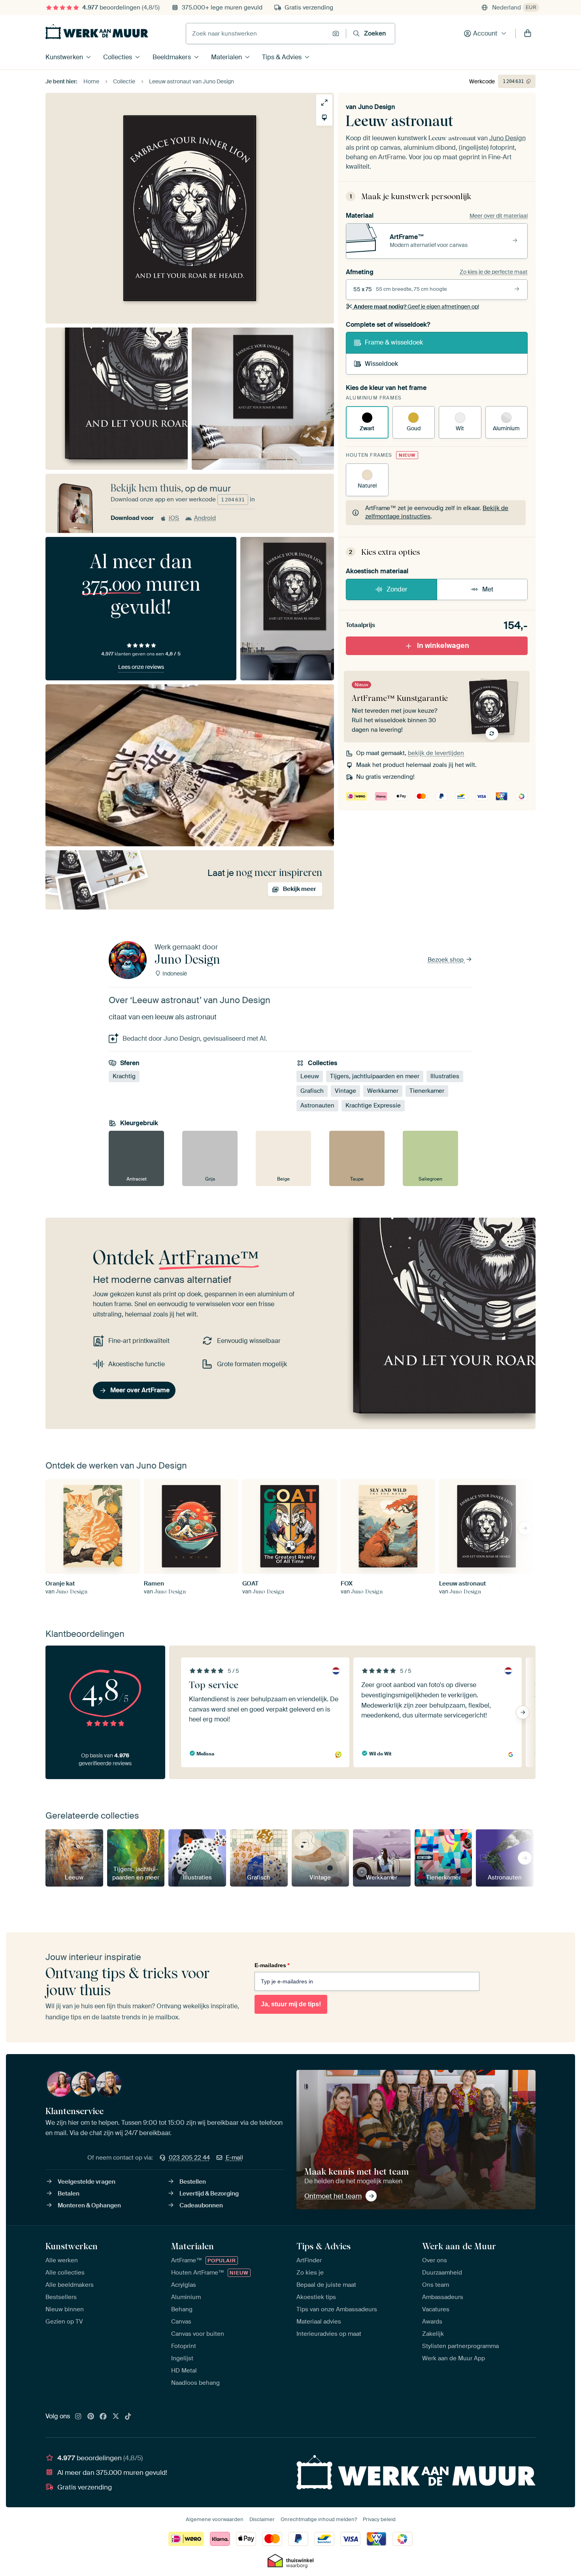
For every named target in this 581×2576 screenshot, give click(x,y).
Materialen (226, 57)
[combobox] (257, 34)
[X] (116, 2417)
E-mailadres (272, 1965)
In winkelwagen (443, 646)
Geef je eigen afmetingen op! (416, 307)
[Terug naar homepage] (97, 32)
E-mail (234, 2158)
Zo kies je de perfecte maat (494, 272)
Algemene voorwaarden (215, 2519)
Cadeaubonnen (201, 2205)
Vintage (345, 1091)
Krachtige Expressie (373, 1105)
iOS (174, 518)
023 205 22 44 (189, 2158)
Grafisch (312, 1091)
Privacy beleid (379, 2519)
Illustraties (445, 1076)
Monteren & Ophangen (89, 2205)
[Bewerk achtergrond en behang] (324, 118)
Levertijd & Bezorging (209, 2194)
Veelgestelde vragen (87, 2182)
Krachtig (124, 1076)
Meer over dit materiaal (499, 216)
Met (488, 589)
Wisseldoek (381, 364)
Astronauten (317, 1105)
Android (205, 518)
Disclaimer (262, 2519)
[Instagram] (78, 2417)
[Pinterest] (91, 2417)
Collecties (118, 57)
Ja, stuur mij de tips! (291, 2004)
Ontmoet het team (333, 2196)
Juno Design (377, 107)
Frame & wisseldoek (394, 342)
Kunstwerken (64, 57)
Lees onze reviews (141, 667)
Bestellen (193, 2182)
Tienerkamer (427, 1091)
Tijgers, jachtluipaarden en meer (375, 1076)
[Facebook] (103, 2417)
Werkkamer (383, 1091)
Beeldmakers (172, 57)
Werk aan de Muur (459, 2246)
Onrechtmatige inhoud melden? (319, 2519)
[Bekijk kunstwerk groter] (324, 103)
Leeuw (310, 1076)
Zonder (397, 589)
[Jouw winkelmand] (528, 34)
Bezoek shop (446, 960)
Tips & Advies (282, 57)
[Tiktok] (128, 2417)
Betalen (69, 2194)
